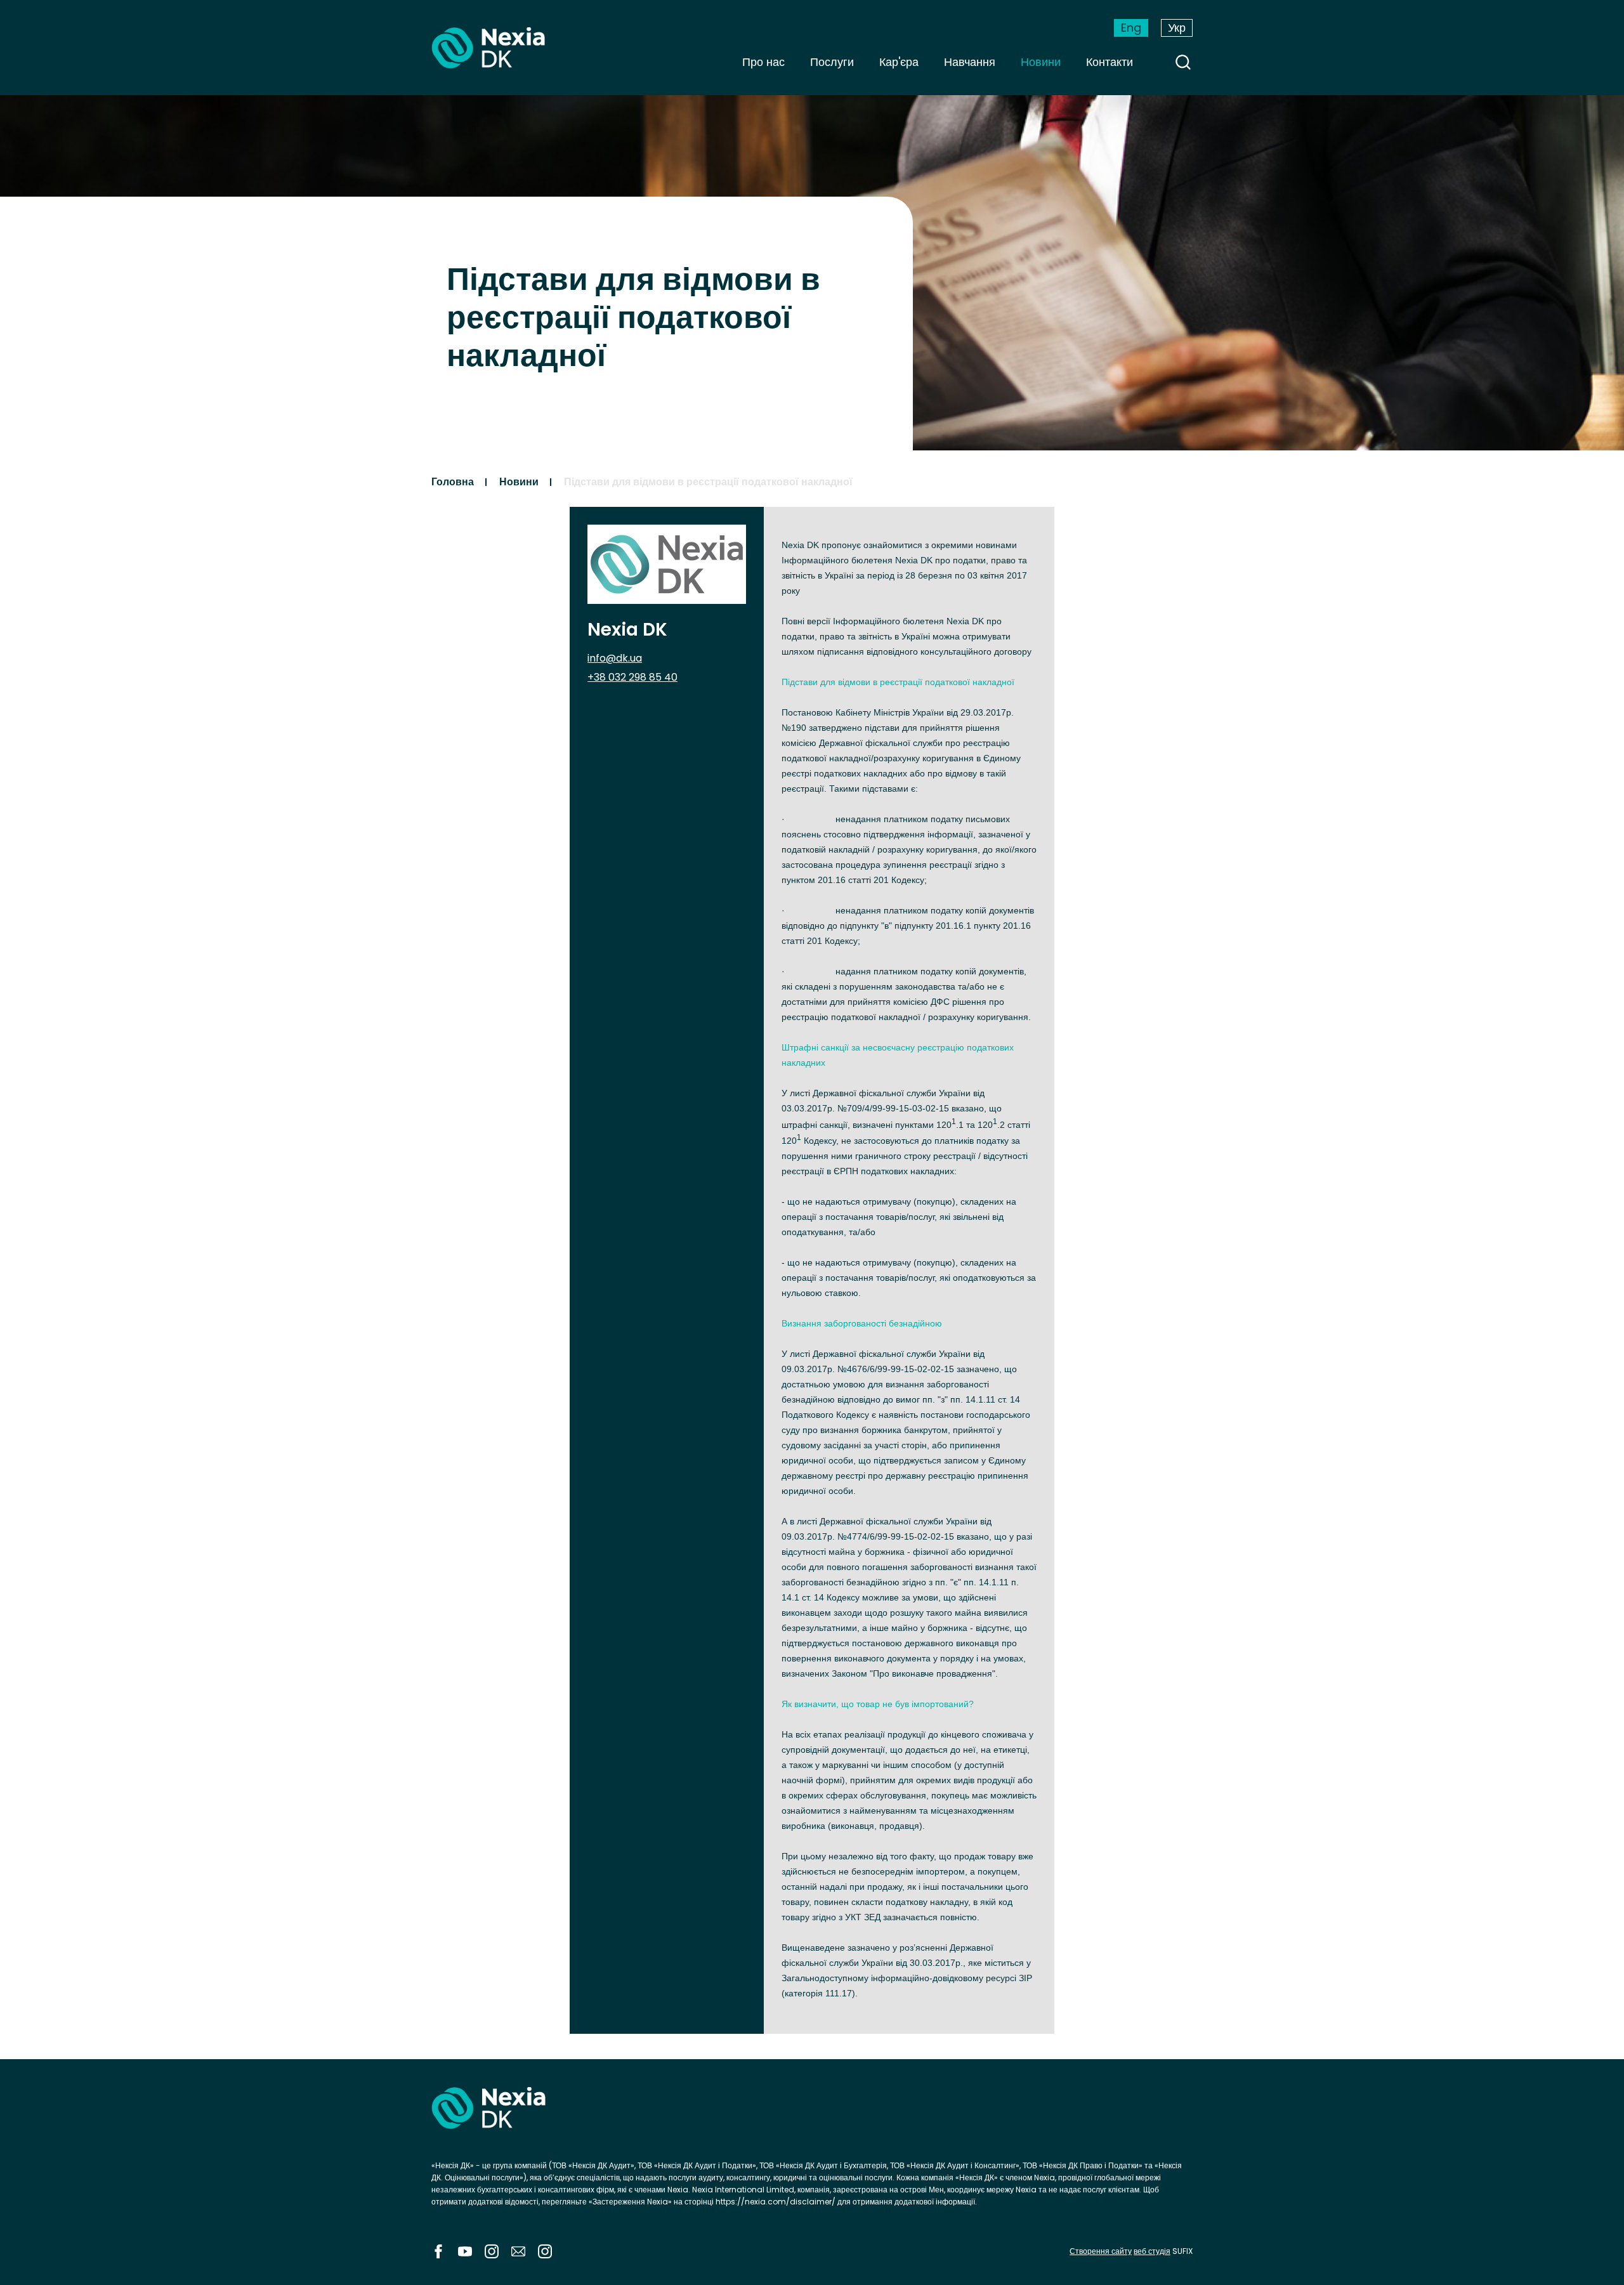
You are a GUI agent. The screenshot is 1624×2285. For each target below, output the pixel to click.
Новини (1041, 62)
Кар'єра (899, 62)
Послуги (832, 62)
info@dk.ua (615, 658)
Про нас (763, 62)
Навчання (970, 62)
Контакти (1110, 62)
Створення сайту (1101, 2251)
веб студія (1152, 2251)
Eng (1131, 28)
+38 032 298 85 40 (632, 677)
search (1183, 62)
